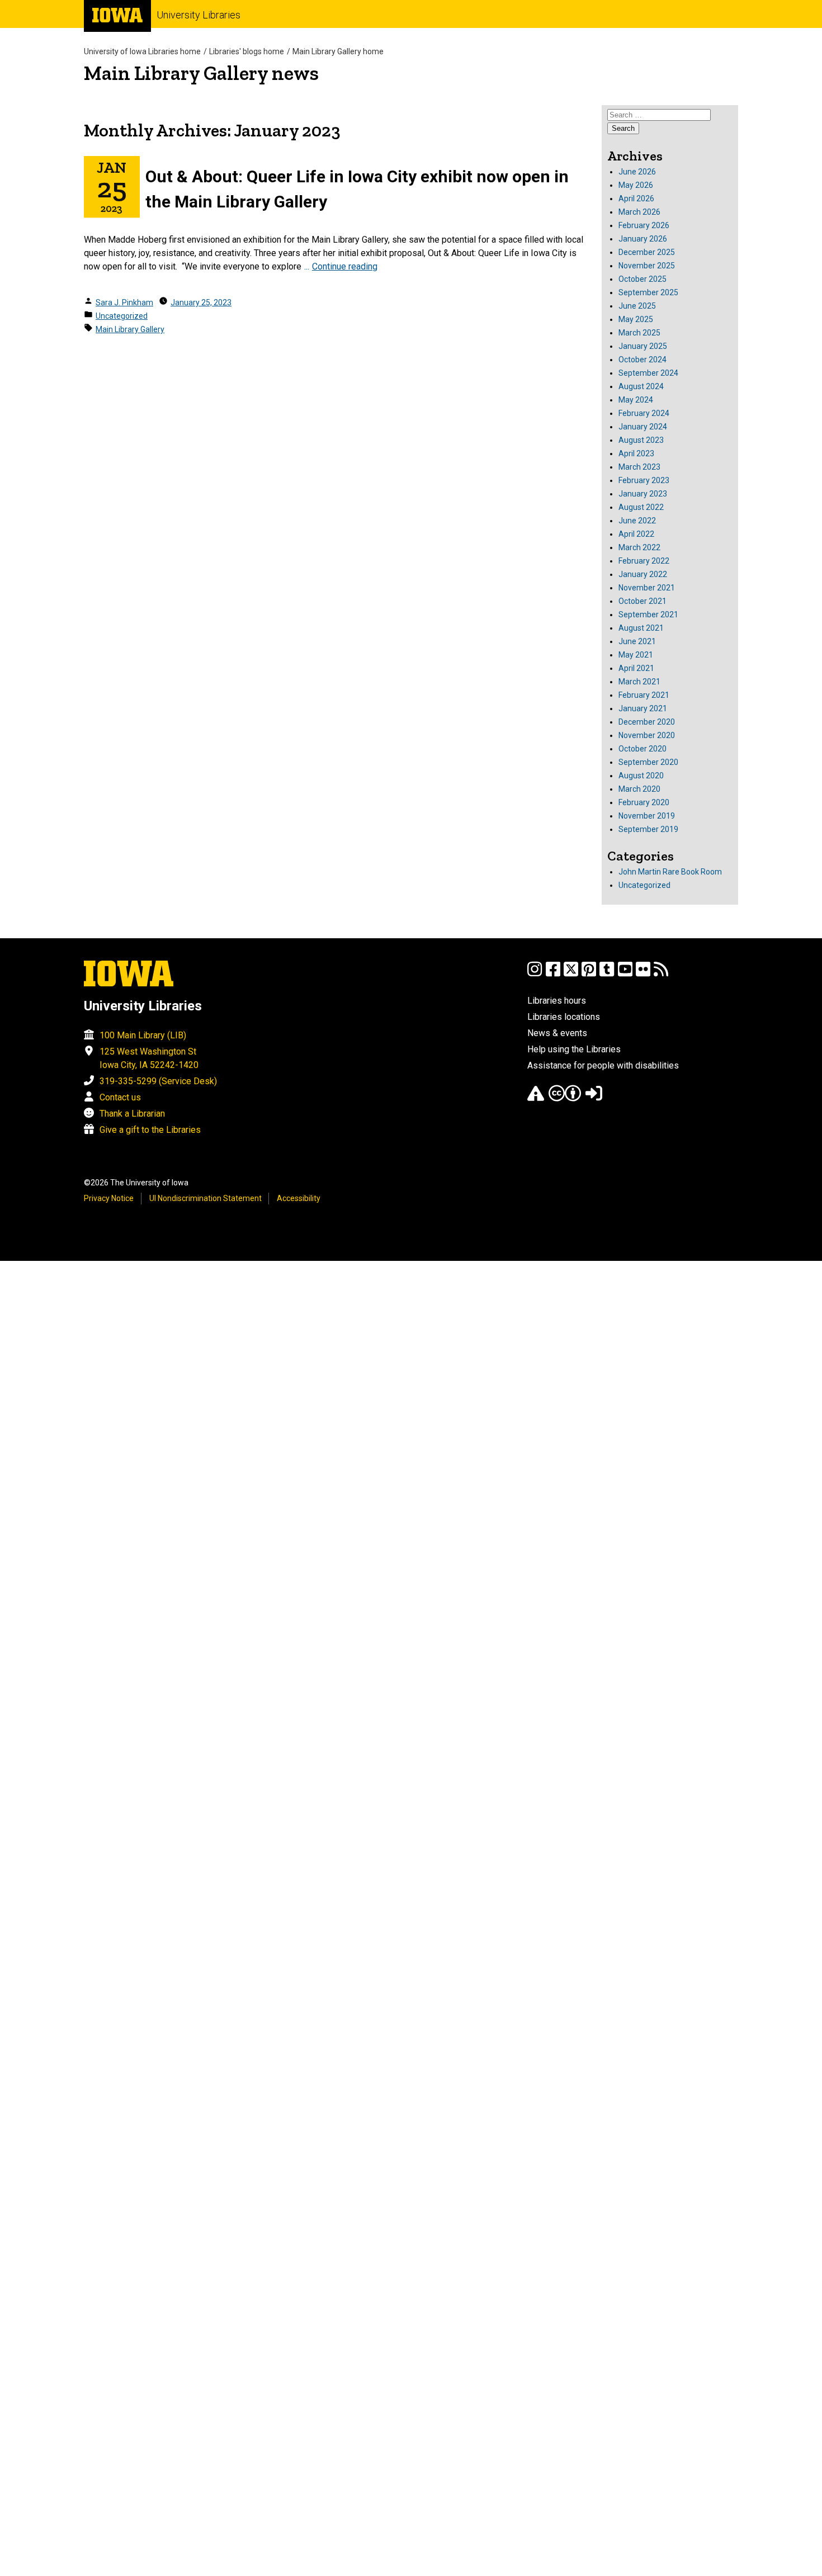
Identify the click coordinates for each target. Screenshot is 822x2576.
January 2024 (643, 427)
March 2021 (639, 682)
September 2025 (648, 292)
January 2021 (643, 708)
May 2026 (636, 185)
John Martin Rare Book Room (670, 872)
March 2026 (639, 212)
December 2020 (647, 722)
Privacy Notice (109, 1198)
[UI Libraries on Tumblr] (607, 974)
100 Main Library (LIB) (143, 1035)
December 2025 (647, 252)
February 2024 (644, 413)
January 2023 (643, 494)
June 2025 (637, 306)
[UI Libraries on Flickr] (643, 974)
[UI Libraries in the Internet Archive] (536, 1098)
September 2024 (648, 373)
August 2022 (641, 507)
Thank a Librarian (132, 1114)
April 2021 (636, 668)
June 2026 (637, 172)
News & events (557, 1033)
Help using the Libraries (574, 1049)
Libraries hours (557, 1001)
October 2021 (643, 601)
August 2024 (641, 386)
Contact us (120, 1097)
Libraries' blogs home (247, 51)
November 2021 (647, 588)
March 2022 (639, 547)
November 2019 (647, 816)
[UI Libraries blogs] (661, 974)
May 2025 (636, 319)
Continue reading (345, 266)
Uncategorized (122, 316)
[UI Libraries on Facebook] (553, 974)
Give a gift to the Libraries (150, 1130)
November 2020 (647, 735)
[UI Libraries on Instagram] (535, 974)
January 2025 (643, 346)
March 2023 (639, 467)
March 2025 (639, 333)
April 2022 (636, 534)
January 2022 (643, 574)
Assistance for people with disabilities (603, 1065)
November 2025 (647, 266)
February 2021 (644, 695)
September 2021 (648, 615)
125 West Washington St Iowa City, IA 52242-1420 (149, 1058)
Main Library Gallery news (201, 73)
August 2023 (641, 440)
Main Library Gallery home (338, 51)
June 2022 (637, 521)
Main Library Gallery (130, 329)
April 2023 (636, 453)
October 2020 (643, 749)
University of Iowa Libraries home (142, 51)
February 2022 (644, 561)
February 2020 (644, 802)
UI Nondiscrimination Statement (206, 1198)
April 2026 (636, 198)
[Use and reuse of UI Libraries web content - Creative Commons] (565, 1098)
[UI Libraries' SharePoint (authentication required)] (594, 1098)
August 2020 (641, 776)
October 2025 (643, 279)
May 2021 (636, 655)
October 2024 (643, 360)
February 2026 (644, 225)
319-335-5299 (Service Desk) (158, 1081)
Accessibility (299, 1198)
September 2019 (648, 829)
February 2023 (644, 480)
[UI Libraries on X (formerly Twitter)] (571, 974)
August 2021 (641, 628)
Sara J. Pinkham (124, 302)
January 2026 (643, 239)
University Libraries (199, 15)
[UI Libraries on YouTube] (625, 974)
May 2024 (636, 400)
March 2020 (639, 789)
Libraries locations (564, 1017)
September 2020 (648, 762)
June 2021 (637, 641)
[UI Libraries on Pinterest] (589, 974)
